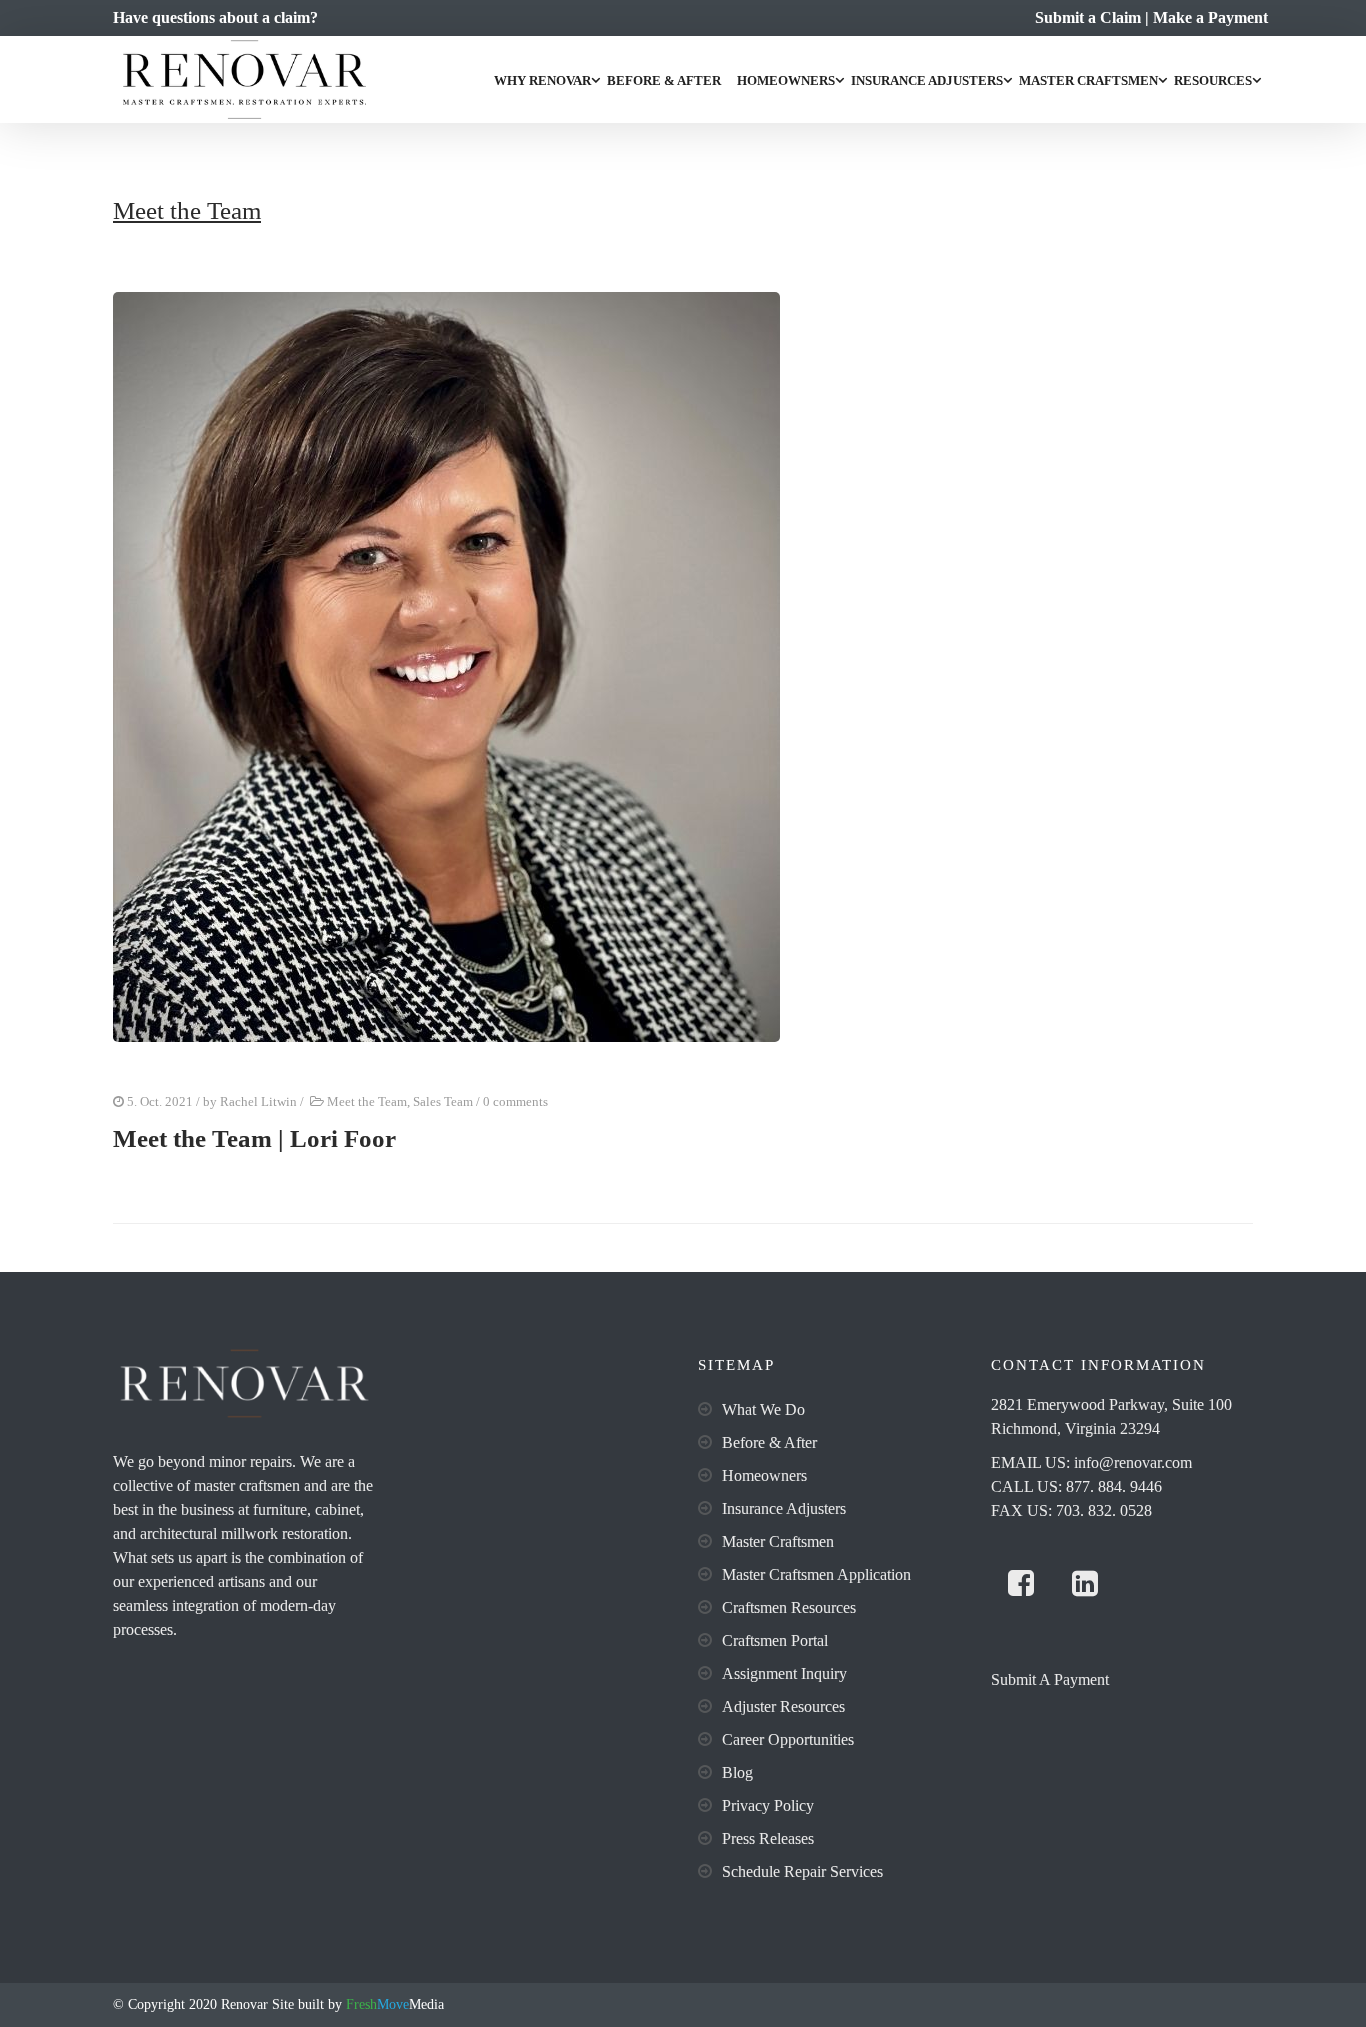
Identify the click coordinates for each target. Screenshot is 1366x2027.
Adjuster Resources (783, 1706)
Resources (1213, 80)
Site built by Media (356, 2004)
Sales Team (443, 1101)
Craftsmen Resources (789, 1607)
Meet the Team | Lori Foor (254, 1138)
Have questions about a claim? (215, 17)
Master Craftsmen (1088, 80)
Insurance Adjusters (927, 80)
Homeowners (786, 80)
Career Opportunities (788, 1739)
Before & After (664, 80)
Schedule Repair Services (802, 1871)
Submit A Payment (1050, 1679)
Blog (737, 1772)
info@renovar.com (1133, 1462)
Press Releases (768, 1838)
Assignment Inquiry (784, 1673)
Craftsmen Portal (775, 1640)
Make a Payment (1210, 17)
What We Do (763, 1409)
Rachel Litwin (258, 1101)
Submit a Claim (1088, 17)
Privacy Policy (768, 1805)
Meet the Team (367, 1101)
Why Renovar (542, 80)
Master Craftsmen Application (816, 1574)
